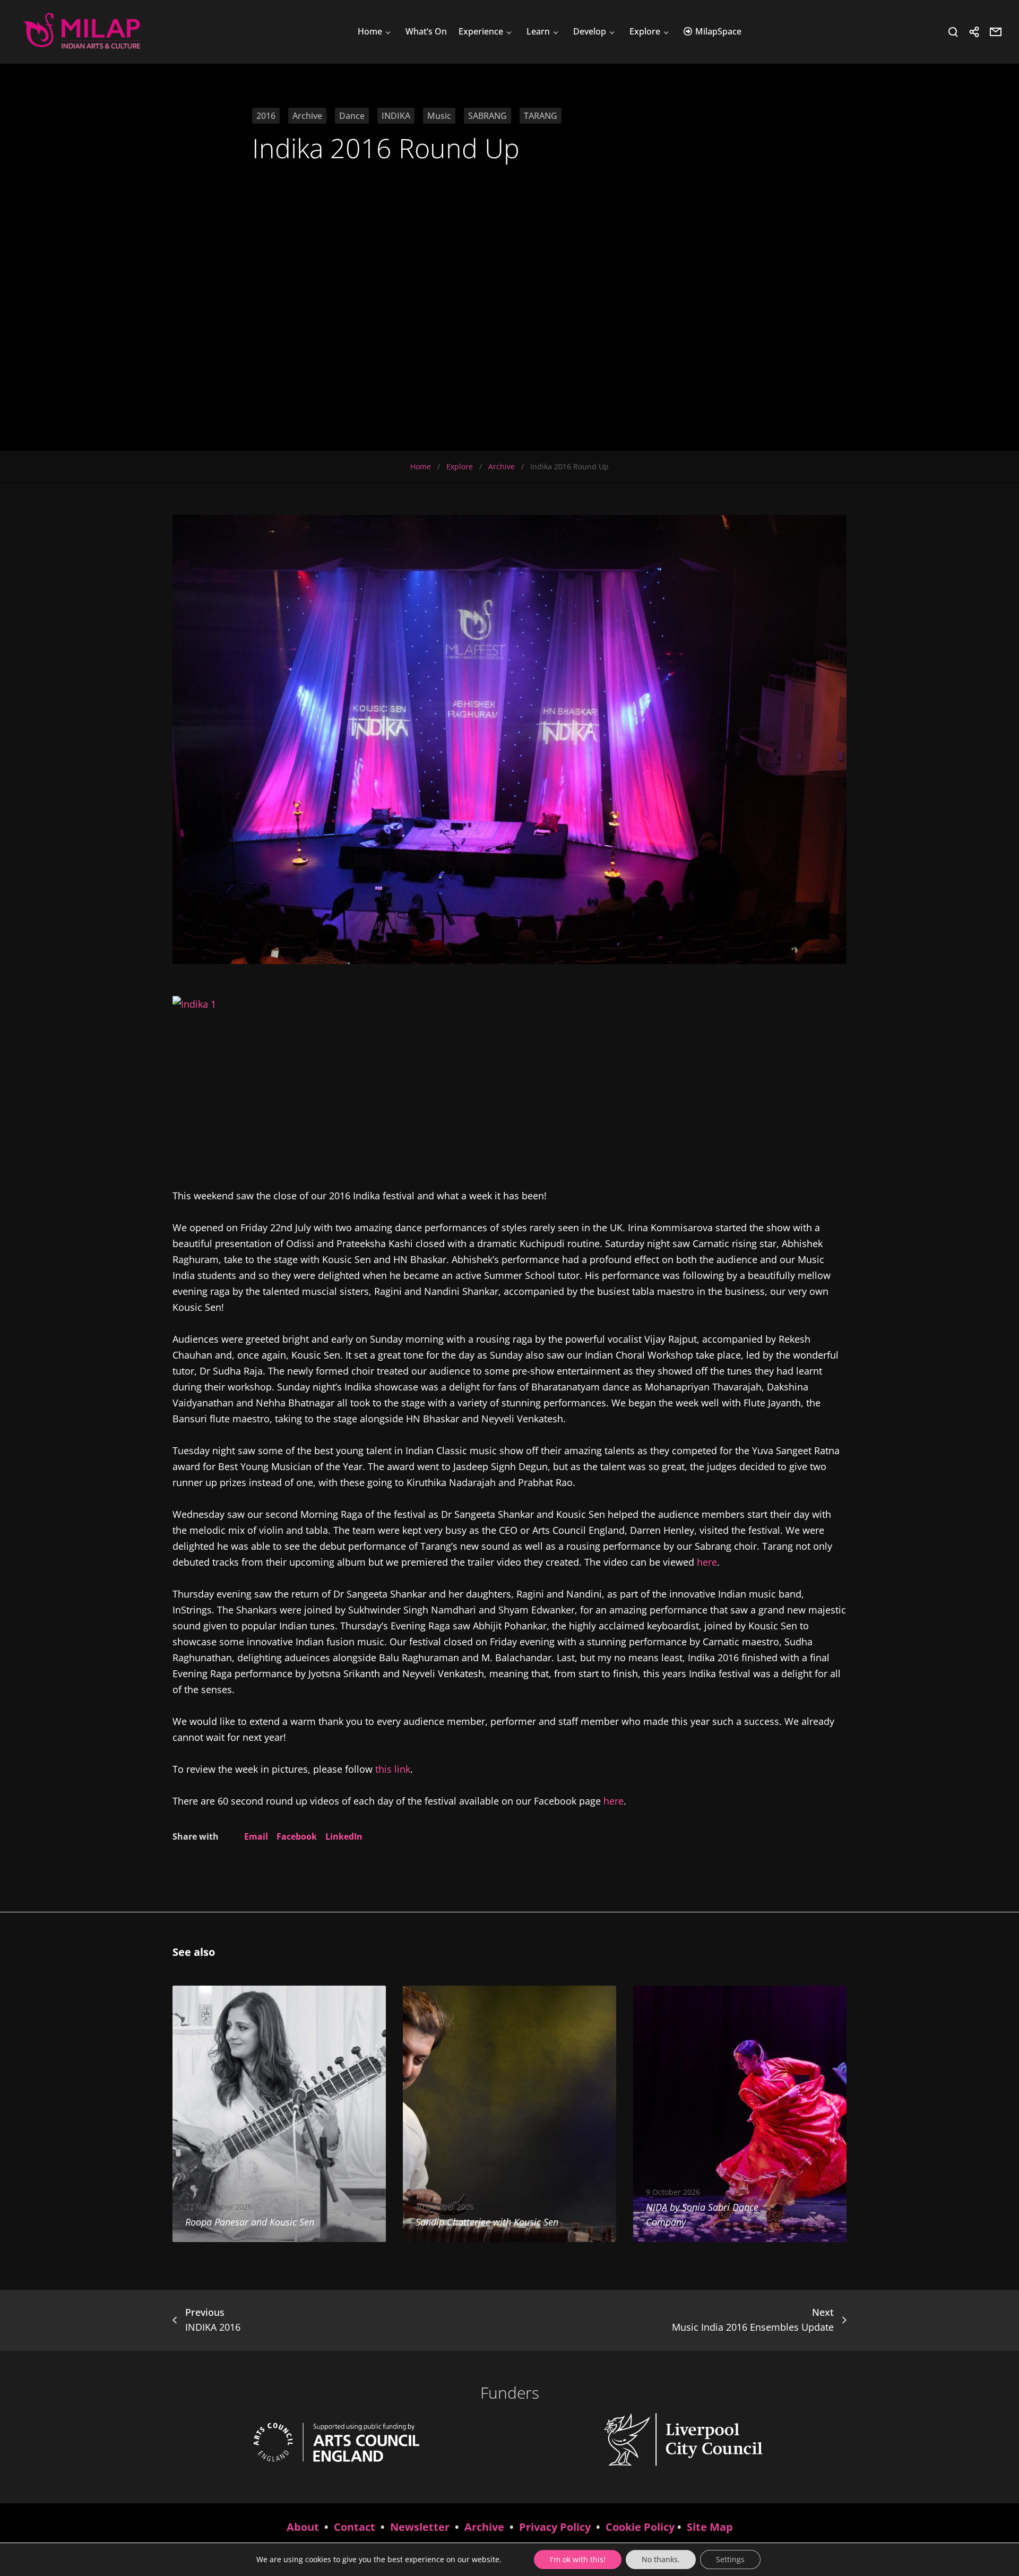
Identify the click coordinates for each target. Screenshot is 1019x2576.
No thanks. (661, 2559)
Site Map (710, 2527)
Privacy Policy (555, 2527)
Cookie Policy (640, 2527)
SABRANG (487, 116)
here (707, 1562)
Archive (307, 116)
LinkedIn (344, 1836)
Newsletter (420, 2527)
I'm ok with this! (578, 2559)
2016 (266, 116)
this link (393, 1769)
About (303, 2527)
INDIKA (396, 116)
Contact (355, 2527)
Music (439, 116)
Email (256, 1836)
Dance (352, 116)
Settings (730, 2559)
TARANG (541, 116)
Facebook (297, 1836)
